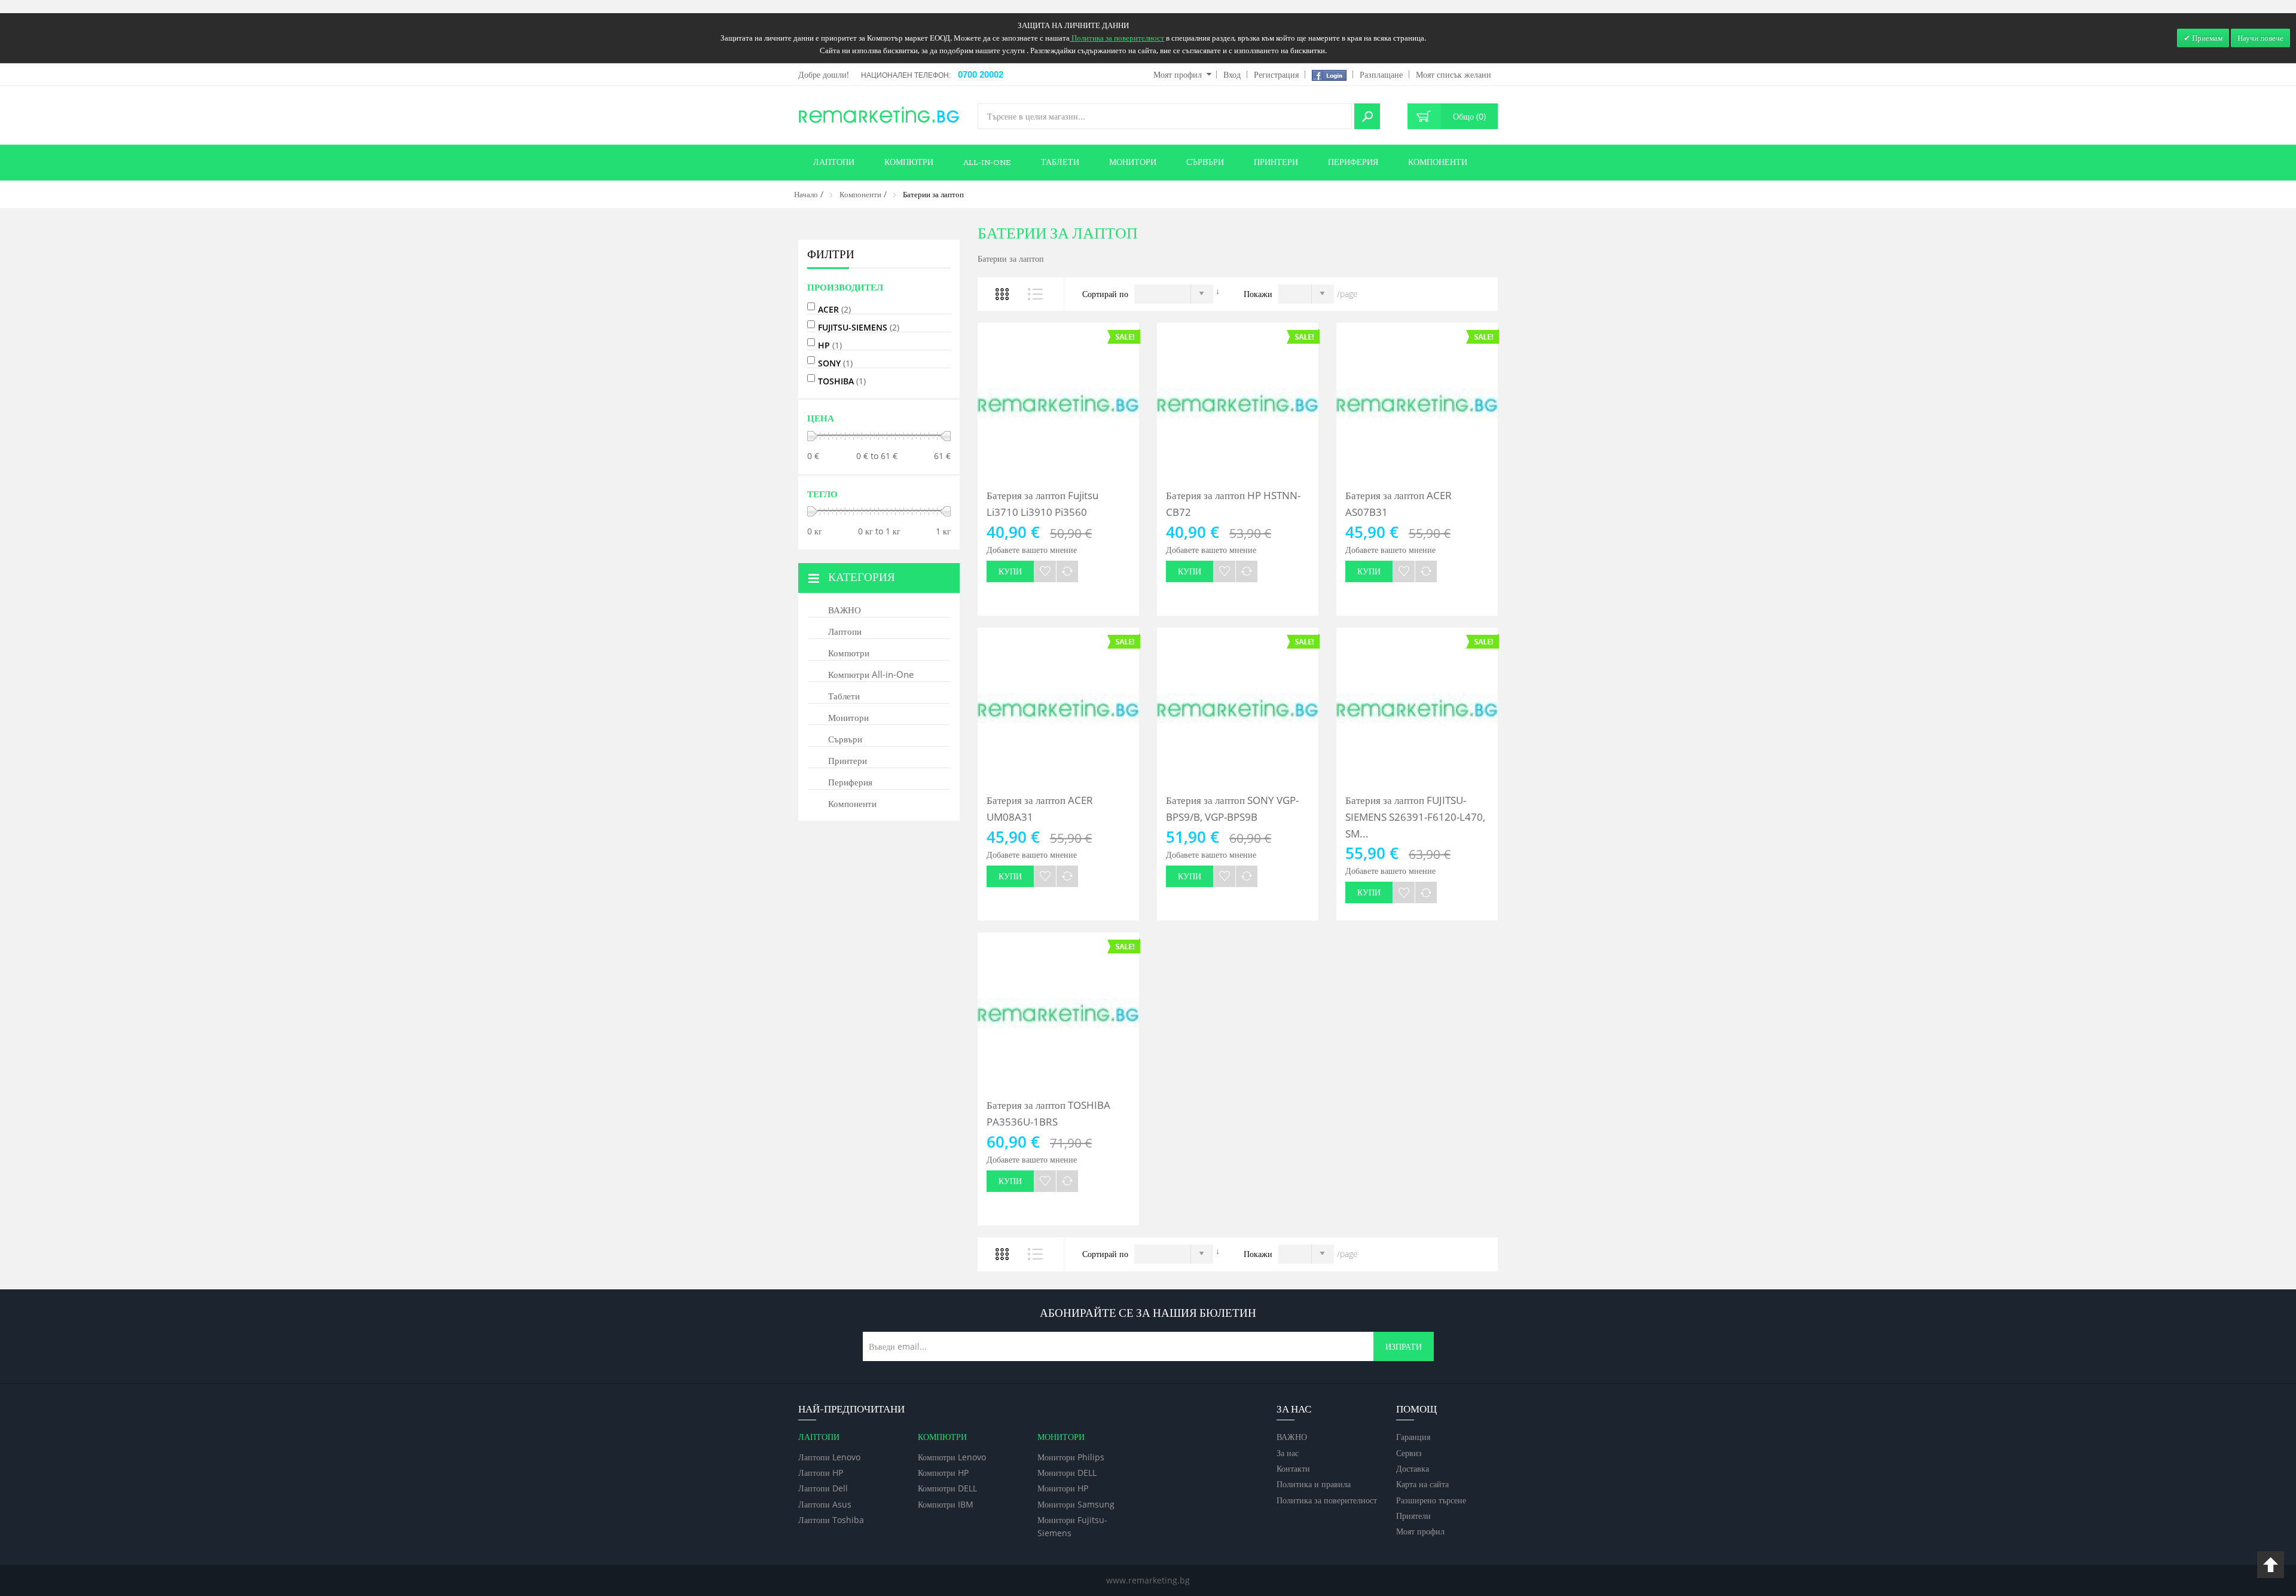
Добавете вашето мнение (1032, 550)
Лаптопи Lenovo (829, 1457)
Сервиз (1409, 1453)
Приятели (1413, 1516)
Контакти (1293, 1468)
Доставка (1413, 1468)
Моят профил (1178, 74)
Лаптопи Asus (825, 1504)
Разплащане (1381, 74)
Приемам (2206, 38)
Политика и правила (1314, 1484)
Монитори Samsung (1076, 1504)
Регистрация (1276, 74)
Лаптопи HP (821, 1473)
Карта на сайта (1422, 1484)
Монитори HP (1063, 1488)
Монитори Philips (1071, 1457)
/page (1347, 294)
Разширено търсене (1431, 1500)
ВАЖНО (1292, 1437)
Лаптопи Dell (823, 1488)
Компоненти (860, 194)
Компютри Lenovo (952, 1457)
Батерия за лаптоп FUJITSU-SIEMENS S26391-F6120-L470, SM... (1415, 817)
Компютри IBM (946, 1504)
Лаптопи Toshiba (831, 1520)
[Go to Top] (2271, 1565)
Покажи (1258, 294)
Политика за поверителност (1327, 1500)
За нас (1288, 1453)
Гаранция (1413, 1437)
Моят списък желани (1454, 74)
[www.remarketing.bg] (879, 114)
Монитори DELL (1067, 1473)
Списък (1036, 294)
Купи (1010, 571)
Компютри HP (943, 1473)
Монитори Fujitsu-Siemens (1072, 1526)
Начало (806, 194)
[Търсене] (1367, 116)
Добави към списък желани (1045, 571)
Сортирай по (1105, 294)
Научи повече (2260, 38)
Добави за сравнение (1067, 571)
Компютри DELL (947, 1488)
